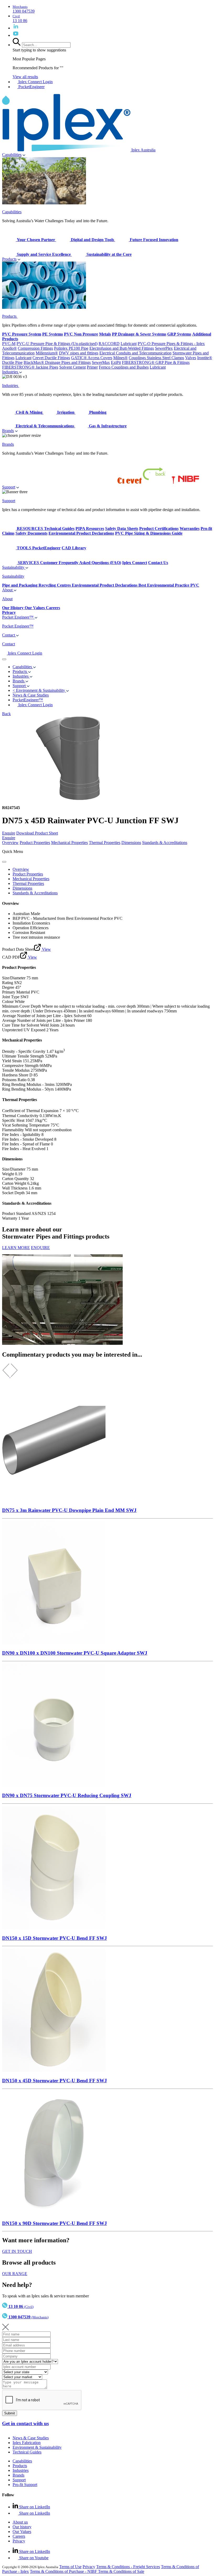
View (46, 949)
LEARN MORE (16, 1248)
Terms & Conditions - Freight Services (128, 2567)
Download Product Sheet (37, 833)
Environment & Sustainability (37, 2447)
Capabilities (12, 155)
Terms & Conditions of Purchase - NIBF (64, 2571)
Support (9, 487)
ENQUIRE (40, 1248)
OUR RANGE (15, 2274)
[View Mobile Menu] (4, 659)
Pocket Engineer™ (18, 617)
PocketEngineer (31, 87)
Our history (22, 2527)
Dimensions (131, 843)
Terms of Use (70, 2567)
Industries (11, 372)
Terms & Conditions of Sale (121, 2571)
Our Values (22, 2532)
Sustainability (14, 567)
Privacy (19, 2541)
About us (20, 2522)
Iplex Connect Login (35, 82)
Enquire (9, 833)
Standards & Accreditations (165, 843)
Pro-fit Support (25, 2485)
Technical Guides (27, 2452)
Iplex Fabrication (27, 2443)
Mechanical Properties (69, 843)
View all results (25, 77)
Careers (19, 2536)
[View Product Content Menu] (4, 862)
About (8, 590)
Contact (9, 635)
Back (6, 714)
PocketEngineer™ (28, 700)
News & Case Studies (31, 2438)
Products (9, 259)
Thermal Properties (105, 843)
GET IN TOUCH (17, 2251)
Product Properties (35, 843)
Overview (10, 843)
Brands (8, 431)
